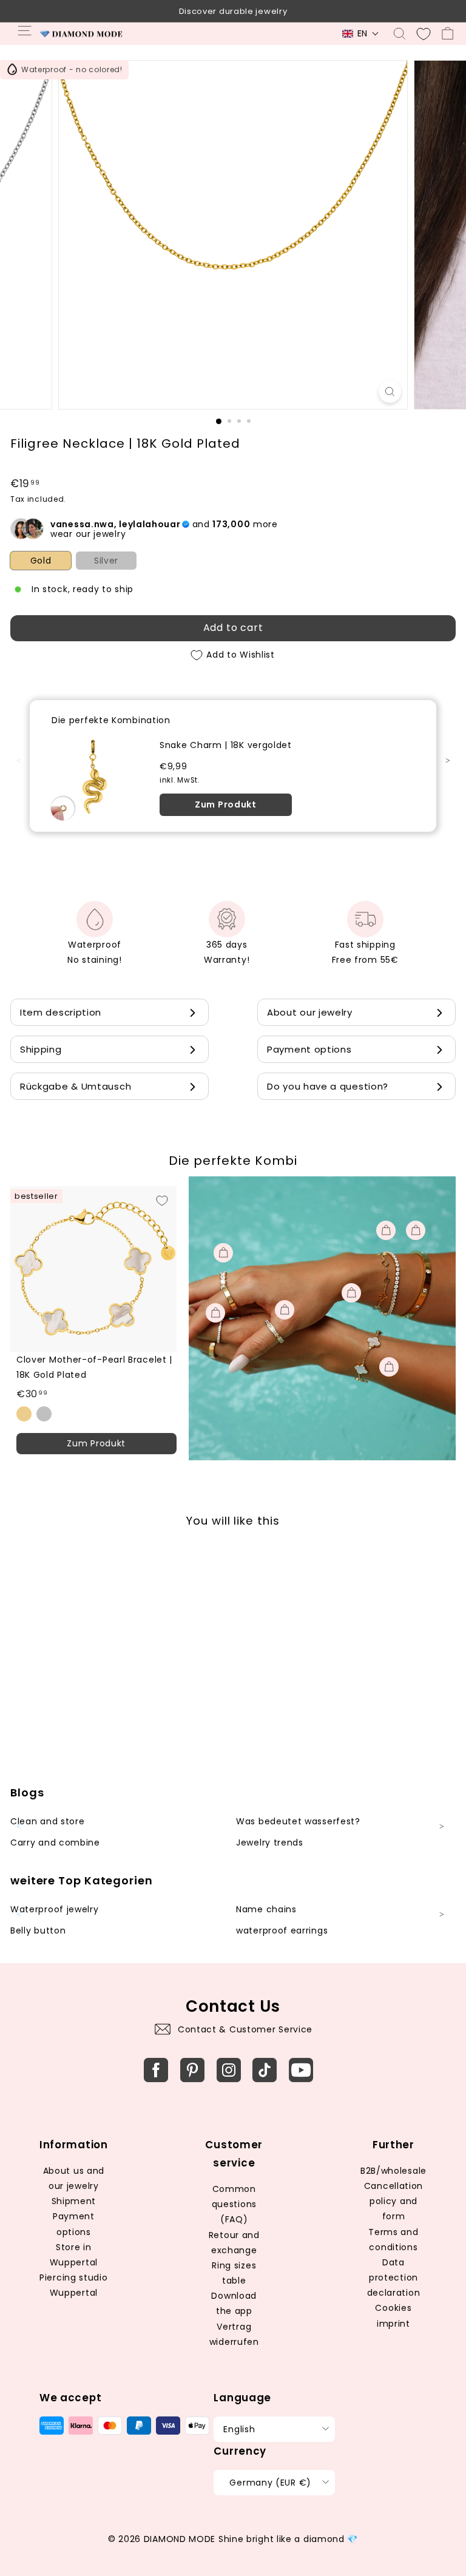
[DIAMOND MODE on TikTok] (265, 2070)
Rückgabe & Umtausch (76, 1086)
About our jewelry (310, 1012)
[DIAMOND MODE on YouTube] (301, 2070)
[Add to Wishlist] (162, 1201)
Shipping (41, 1049)
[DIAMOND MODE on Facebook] (156, 2070)
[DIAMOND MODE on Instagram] (229, 2070)
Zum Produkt (226, 804)
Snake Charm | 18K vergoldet (226, 745)
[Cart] (447, 34)
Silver (106, 561)
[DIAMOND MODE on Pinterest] (192, 2070)
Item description (61, 1012)
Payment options (309, 1049)
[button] (361, 34)
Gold (41, 561)
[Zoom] (390, 392)
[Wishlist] (424, 34)
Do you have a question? (328, 1086)
